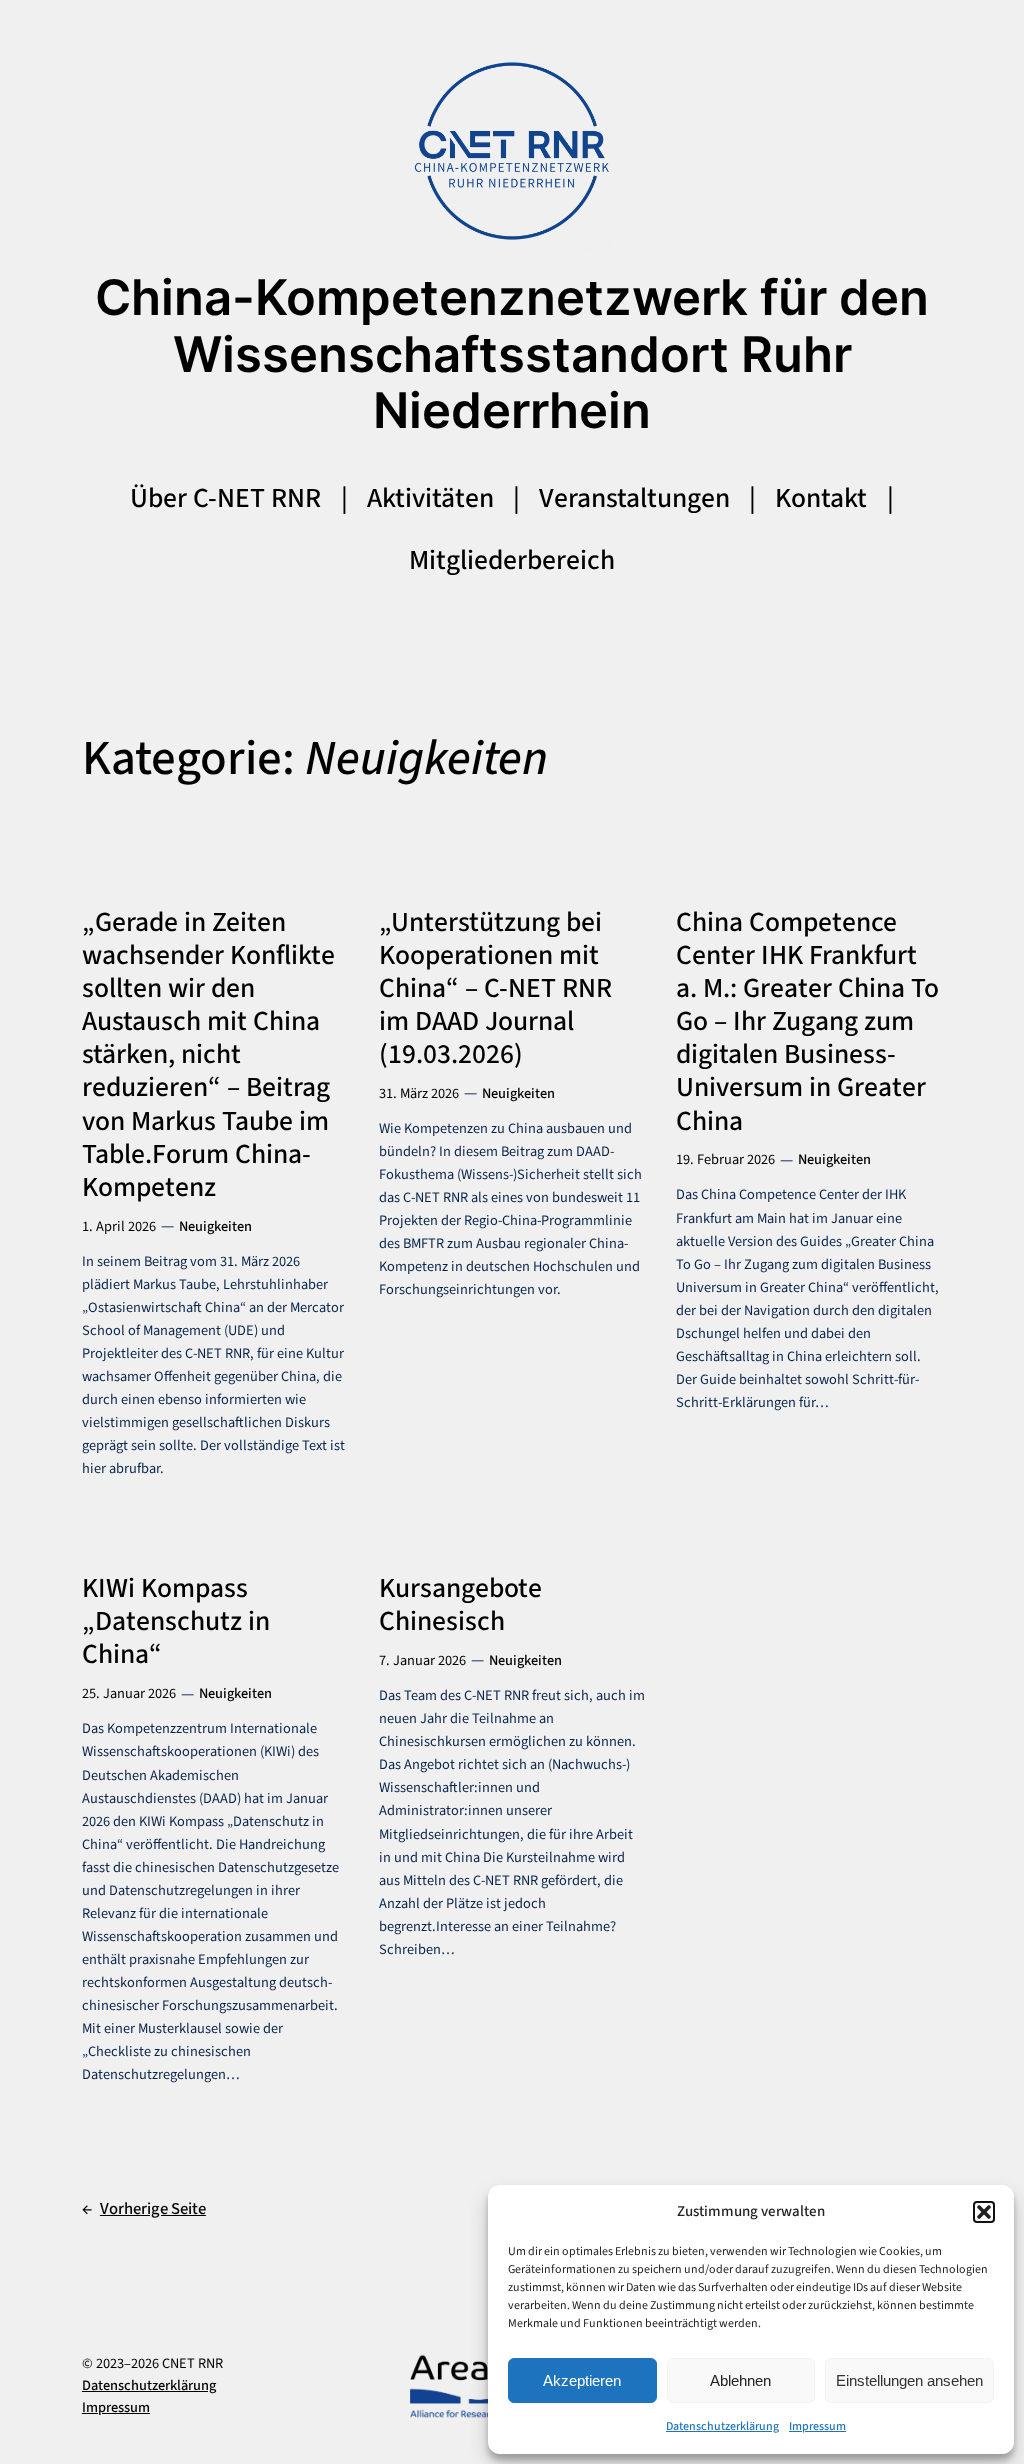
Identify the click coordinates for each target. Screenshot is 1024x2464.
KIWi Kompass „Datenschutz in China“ (176, 1621)
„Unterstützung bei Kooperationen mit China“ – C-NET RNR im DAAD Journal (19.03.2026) (495, 989)
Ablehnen (740, 2380)
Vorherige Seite (144, 2209)
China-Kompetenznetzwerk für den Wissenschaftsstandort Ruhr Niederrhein (512, 354)
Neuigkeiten (215, 1226)
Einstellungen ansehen (909, 2380)
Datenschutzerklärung (722, 2426)
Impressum (817, 2426)
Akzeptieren (582, 2380)
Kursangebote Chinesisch (460, 1605)
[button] (984, 2212)
